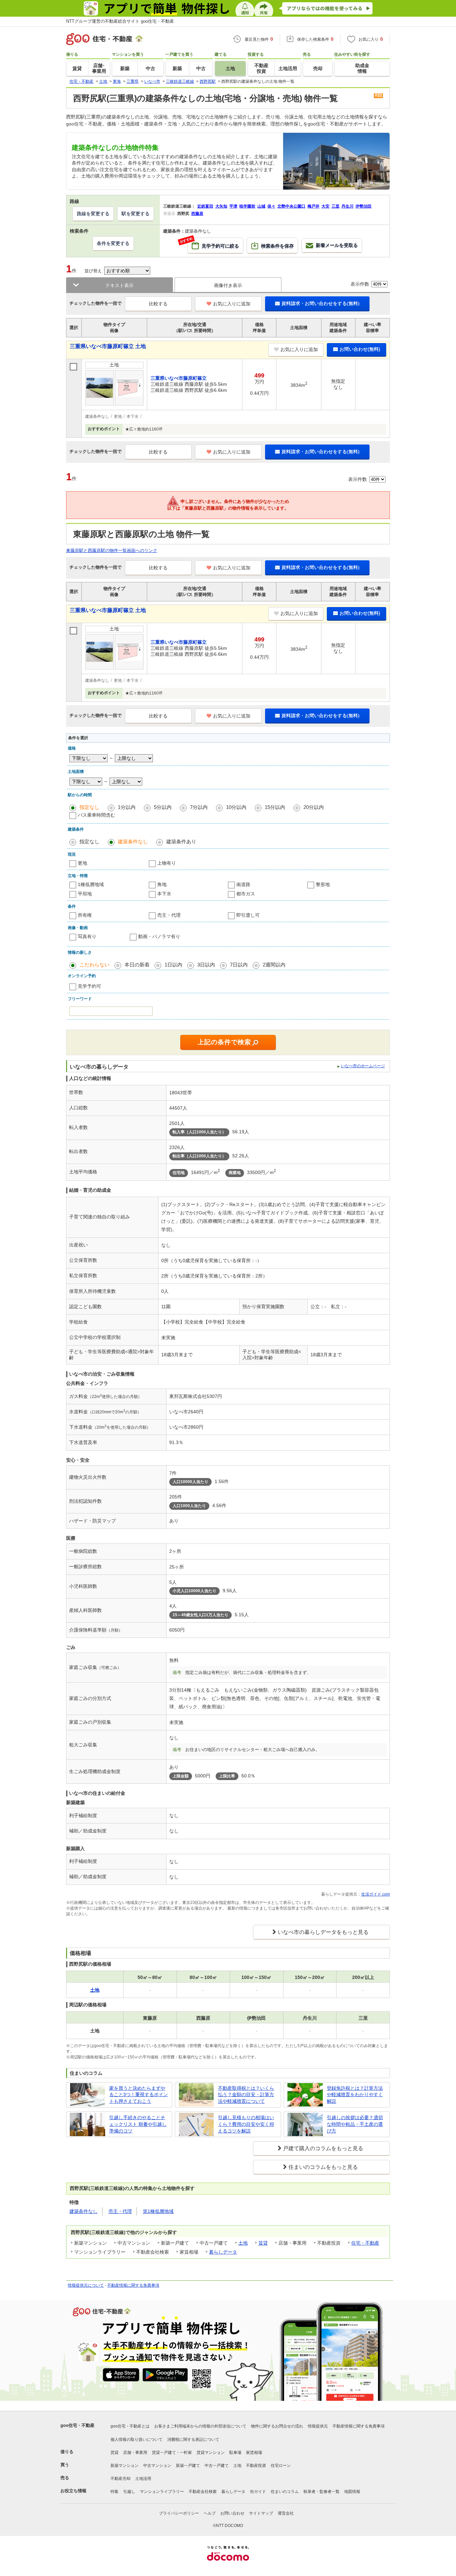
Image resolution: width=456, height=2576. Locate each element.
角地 (162, 884)
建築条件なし (133, 841)
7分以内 (199, 807)
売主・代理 (169, 915)
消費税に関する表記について (193, 2440)
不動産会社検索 (203, 2492)
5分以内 (163, 807)
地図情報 (352, 2492)
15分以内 (275, 807)
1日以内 (173, 965)
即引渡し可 (248, 915)
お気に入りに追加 (232, 304)
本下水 (164, 894)
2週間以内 (274, 965)
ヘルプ (210, 2513)
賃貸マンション (211, 2453)
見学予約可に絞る (213, 243)
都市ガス (246, 894)
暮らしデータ (223, 2252)
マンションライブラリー (162, 2492)
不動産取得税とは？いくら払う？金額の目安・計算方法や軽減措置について (246, 2095)
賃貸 (263, 2243)
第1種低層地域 (158, 2211)
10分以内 (236, 807)
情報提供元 (318, 2426)
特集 (115, 2492)
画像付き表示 (228, 285)
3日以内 (206, 965)
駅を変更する (136, 214)
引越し (129, 2492)
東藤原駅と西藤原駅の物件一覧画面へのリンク (112, 550)
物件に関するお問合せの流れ (277, 2426)
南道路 (243, 884)
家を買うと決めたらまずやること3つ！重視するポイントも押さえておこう (139, 2095)
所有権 (85, 915)
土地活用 (143, 2479)
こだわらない (94, 965)
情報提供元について (86, 2285)
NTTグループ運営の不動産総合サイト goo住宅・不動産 (120, 21)
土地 (243, 2243)
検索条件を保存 (277, 246)
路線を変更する (93, 214)
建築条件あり (181, 841)
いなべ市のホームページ (363, 1066)
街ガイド (258, 2492)
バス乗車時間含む (96, 815)
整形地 (323, 884)
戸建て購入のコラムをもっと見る (323, 2148)
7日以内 (239, 965)
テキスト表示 (120, 285)
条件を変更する (113, 243)
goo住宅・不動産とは (130, 2426)
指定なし (89, 807)
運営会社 (286, 2513)
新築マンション (125, 2466)
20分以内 (314, 807)
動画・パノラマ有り (159, 936)
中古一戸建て (217, 2466)
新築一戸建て (188, 2466)
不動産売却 (121, 2479)
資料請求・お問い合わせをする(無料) (320, 303)
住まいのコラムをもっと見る (323, 2167)
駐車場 (235, 2453)
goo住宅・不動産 (77, 2425)
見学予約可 (89, 986)
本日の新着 (137, 965)
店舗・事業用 (135, 2453)
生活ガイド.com (376, 1894)
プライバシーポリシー (179, 2513)
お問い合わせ (232, 2513)
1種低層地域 (91, 884)
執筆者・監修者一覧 (321, 2492)
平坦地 (85, 894)
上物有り (167, 863)
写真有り (87, 936)
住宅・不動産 (365, 2243)
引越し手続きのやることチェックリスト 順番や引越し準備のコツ (138, 2124)
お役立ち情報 (73, 2491)
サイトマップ (261, 2513)
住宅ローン (281, 2466)
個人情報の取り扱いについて (137, 2440)
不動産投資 (256, 2466)
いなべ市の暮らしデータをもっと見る (323, 1932)
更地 (82, 863)
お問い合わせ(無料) (360, 349)
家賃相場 (254, 2453)
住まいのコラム (285, 2492)
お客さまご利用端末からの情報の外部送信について (200, 2426)
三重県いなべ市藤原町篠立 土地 (108, 346)
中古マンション (157, 2466)
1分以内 (127, 807)
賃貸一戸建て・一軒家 (172, 2453)
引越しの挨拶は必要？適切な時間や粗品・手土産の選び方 (355, 2124)
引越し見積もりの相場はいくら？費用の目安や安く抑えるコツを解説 (246, 2124)
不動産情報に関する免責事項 (133, 2285)
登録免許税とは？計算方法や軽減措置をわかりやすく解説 (355, 2095)
